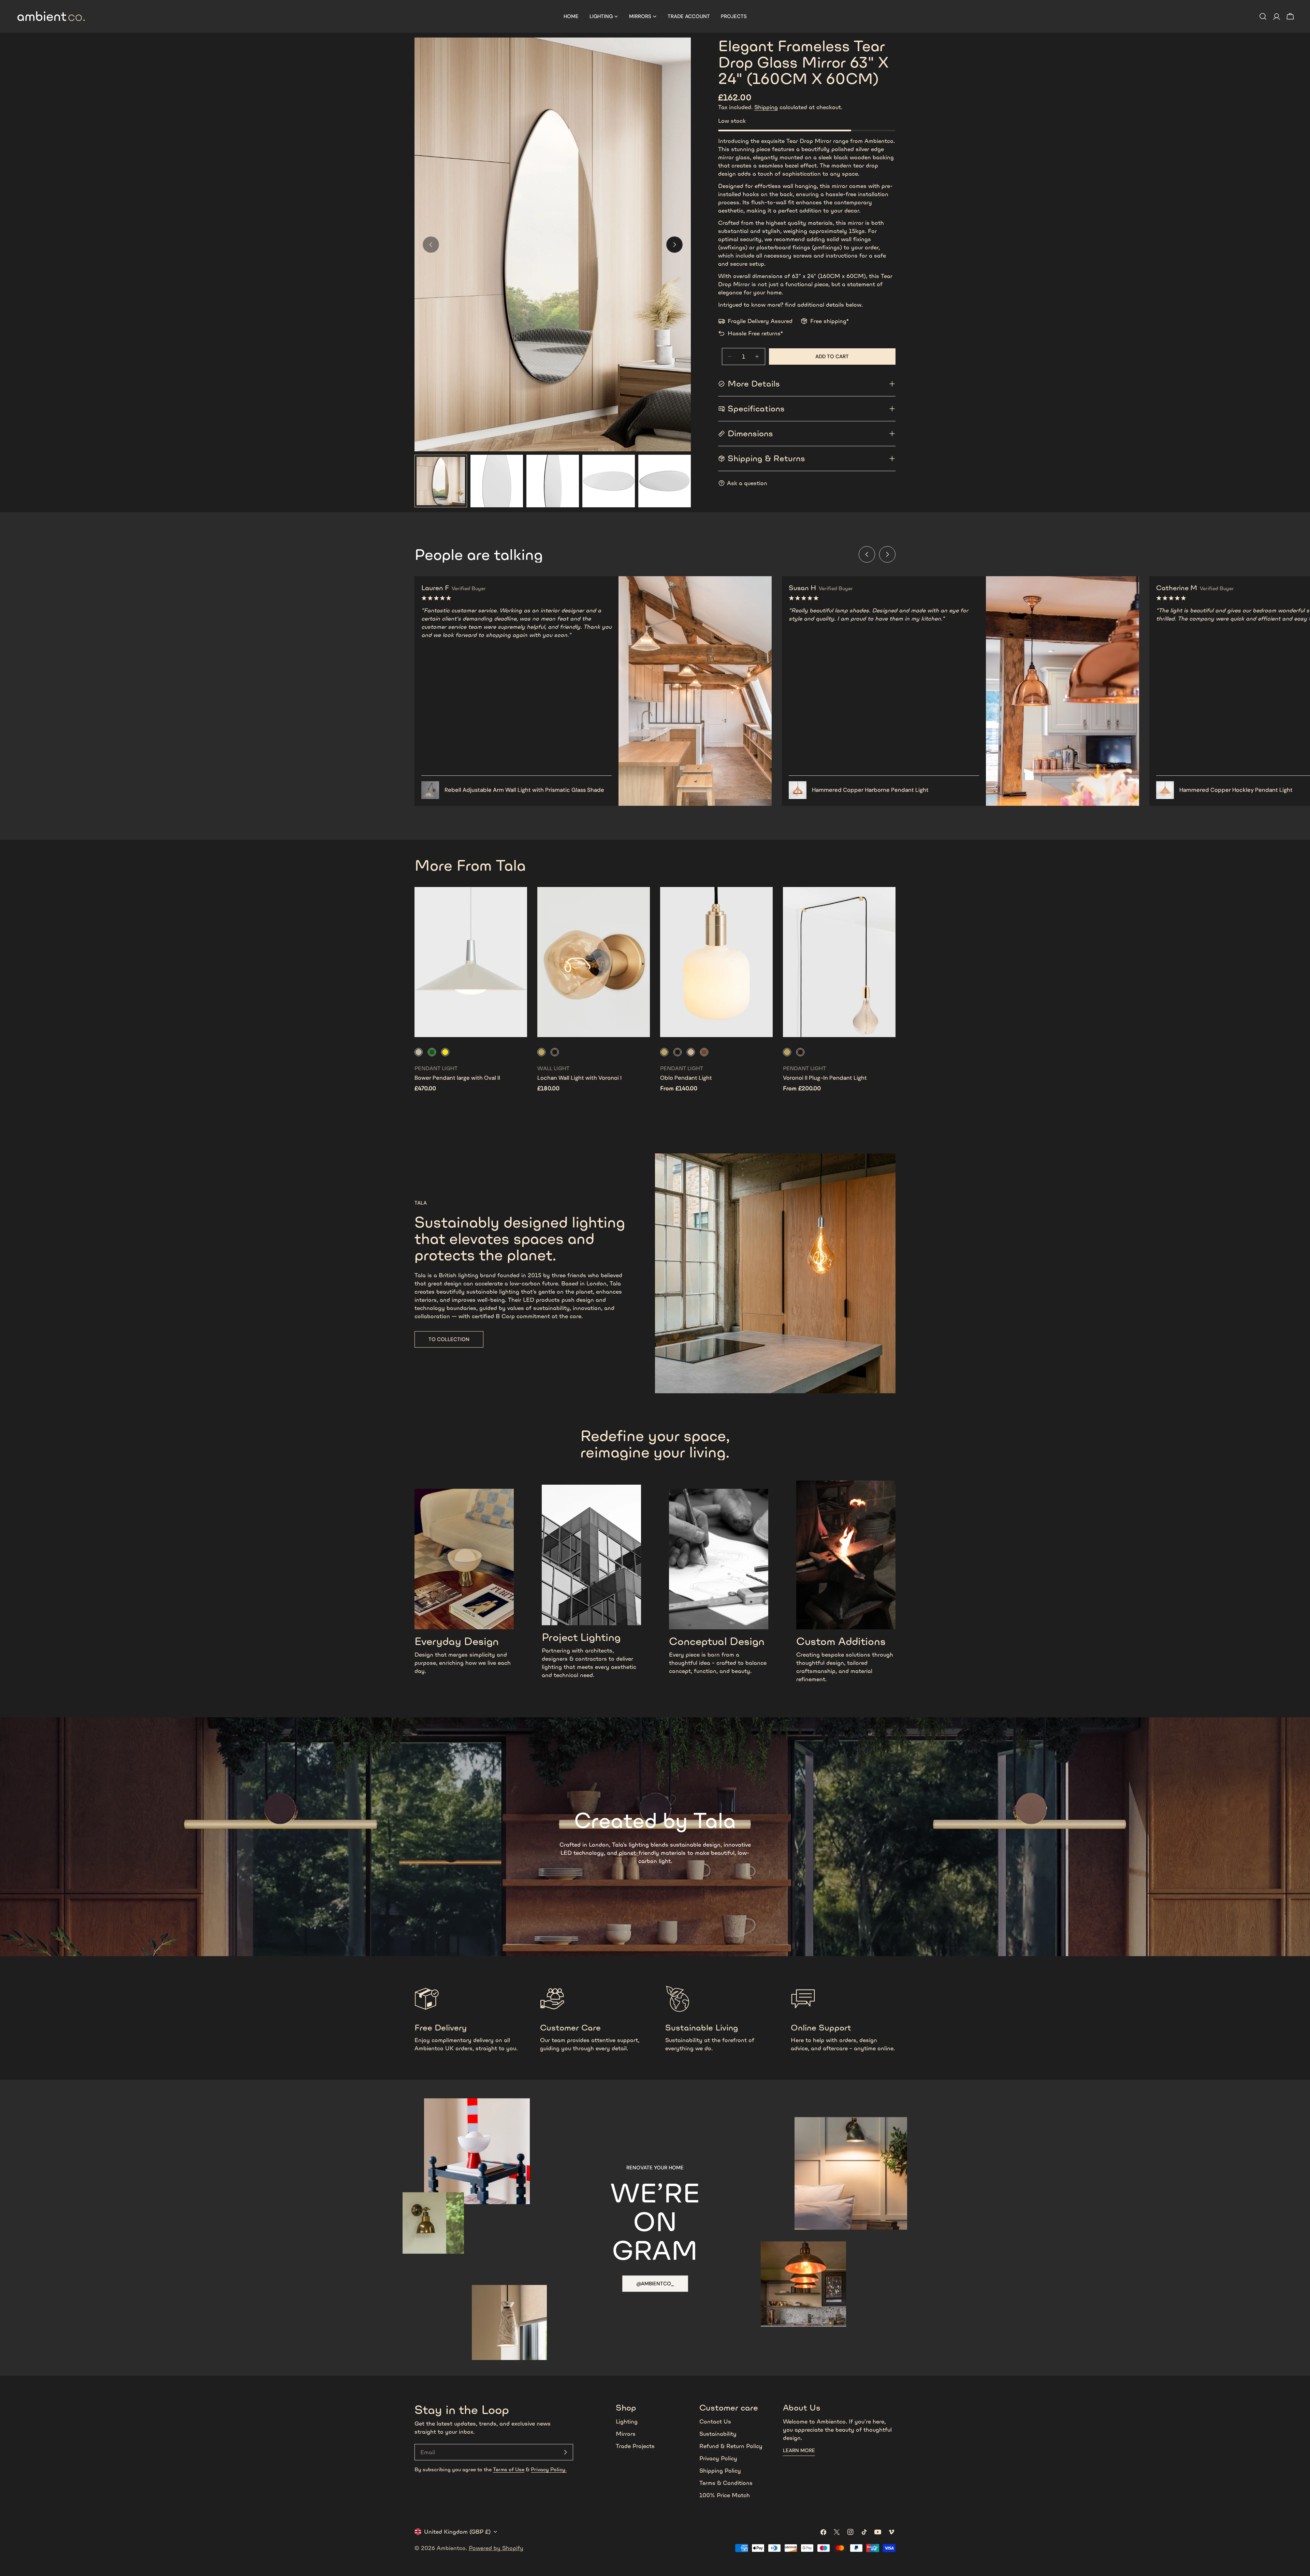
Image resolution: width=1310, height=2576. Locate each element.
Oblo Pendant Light (686, 1078)
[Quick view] (517, 902)
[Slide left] (867, 554)
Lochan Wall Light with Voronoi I (579, 1078)
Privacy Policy (718, 2458)
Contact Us (715, 2421)
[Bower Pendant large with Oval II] (471, 962)
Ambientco (451, 2548)
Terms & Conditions (726, 2483)
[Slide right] (674, 245)
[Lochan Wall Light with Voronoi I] (594, 962)
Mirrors (626, 2434)
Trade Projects (635, 2446)
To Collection (449, 1339)
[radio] (419, 1052)
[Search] (1263, 16)
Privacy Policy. (549, 2469)
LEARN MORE (799, 2450)
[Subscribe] (565, 2452)
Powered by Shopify (496, 2548)
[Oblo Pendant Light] (716, 962)
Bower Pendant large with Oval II (457, 1078)
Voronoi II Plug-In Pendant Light (825, 1078)
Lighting (627, 2421)
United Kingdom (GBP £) (457, 2532)
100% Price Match (725, 2495)
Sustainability (718, 2434)
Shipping (766, 107)
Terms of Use (509, 2469)
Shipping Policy (720, 2471)
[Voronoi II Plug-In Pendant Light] (839, 962)
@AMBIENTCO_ (655, 2284)
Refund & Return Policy (731, 2446)
